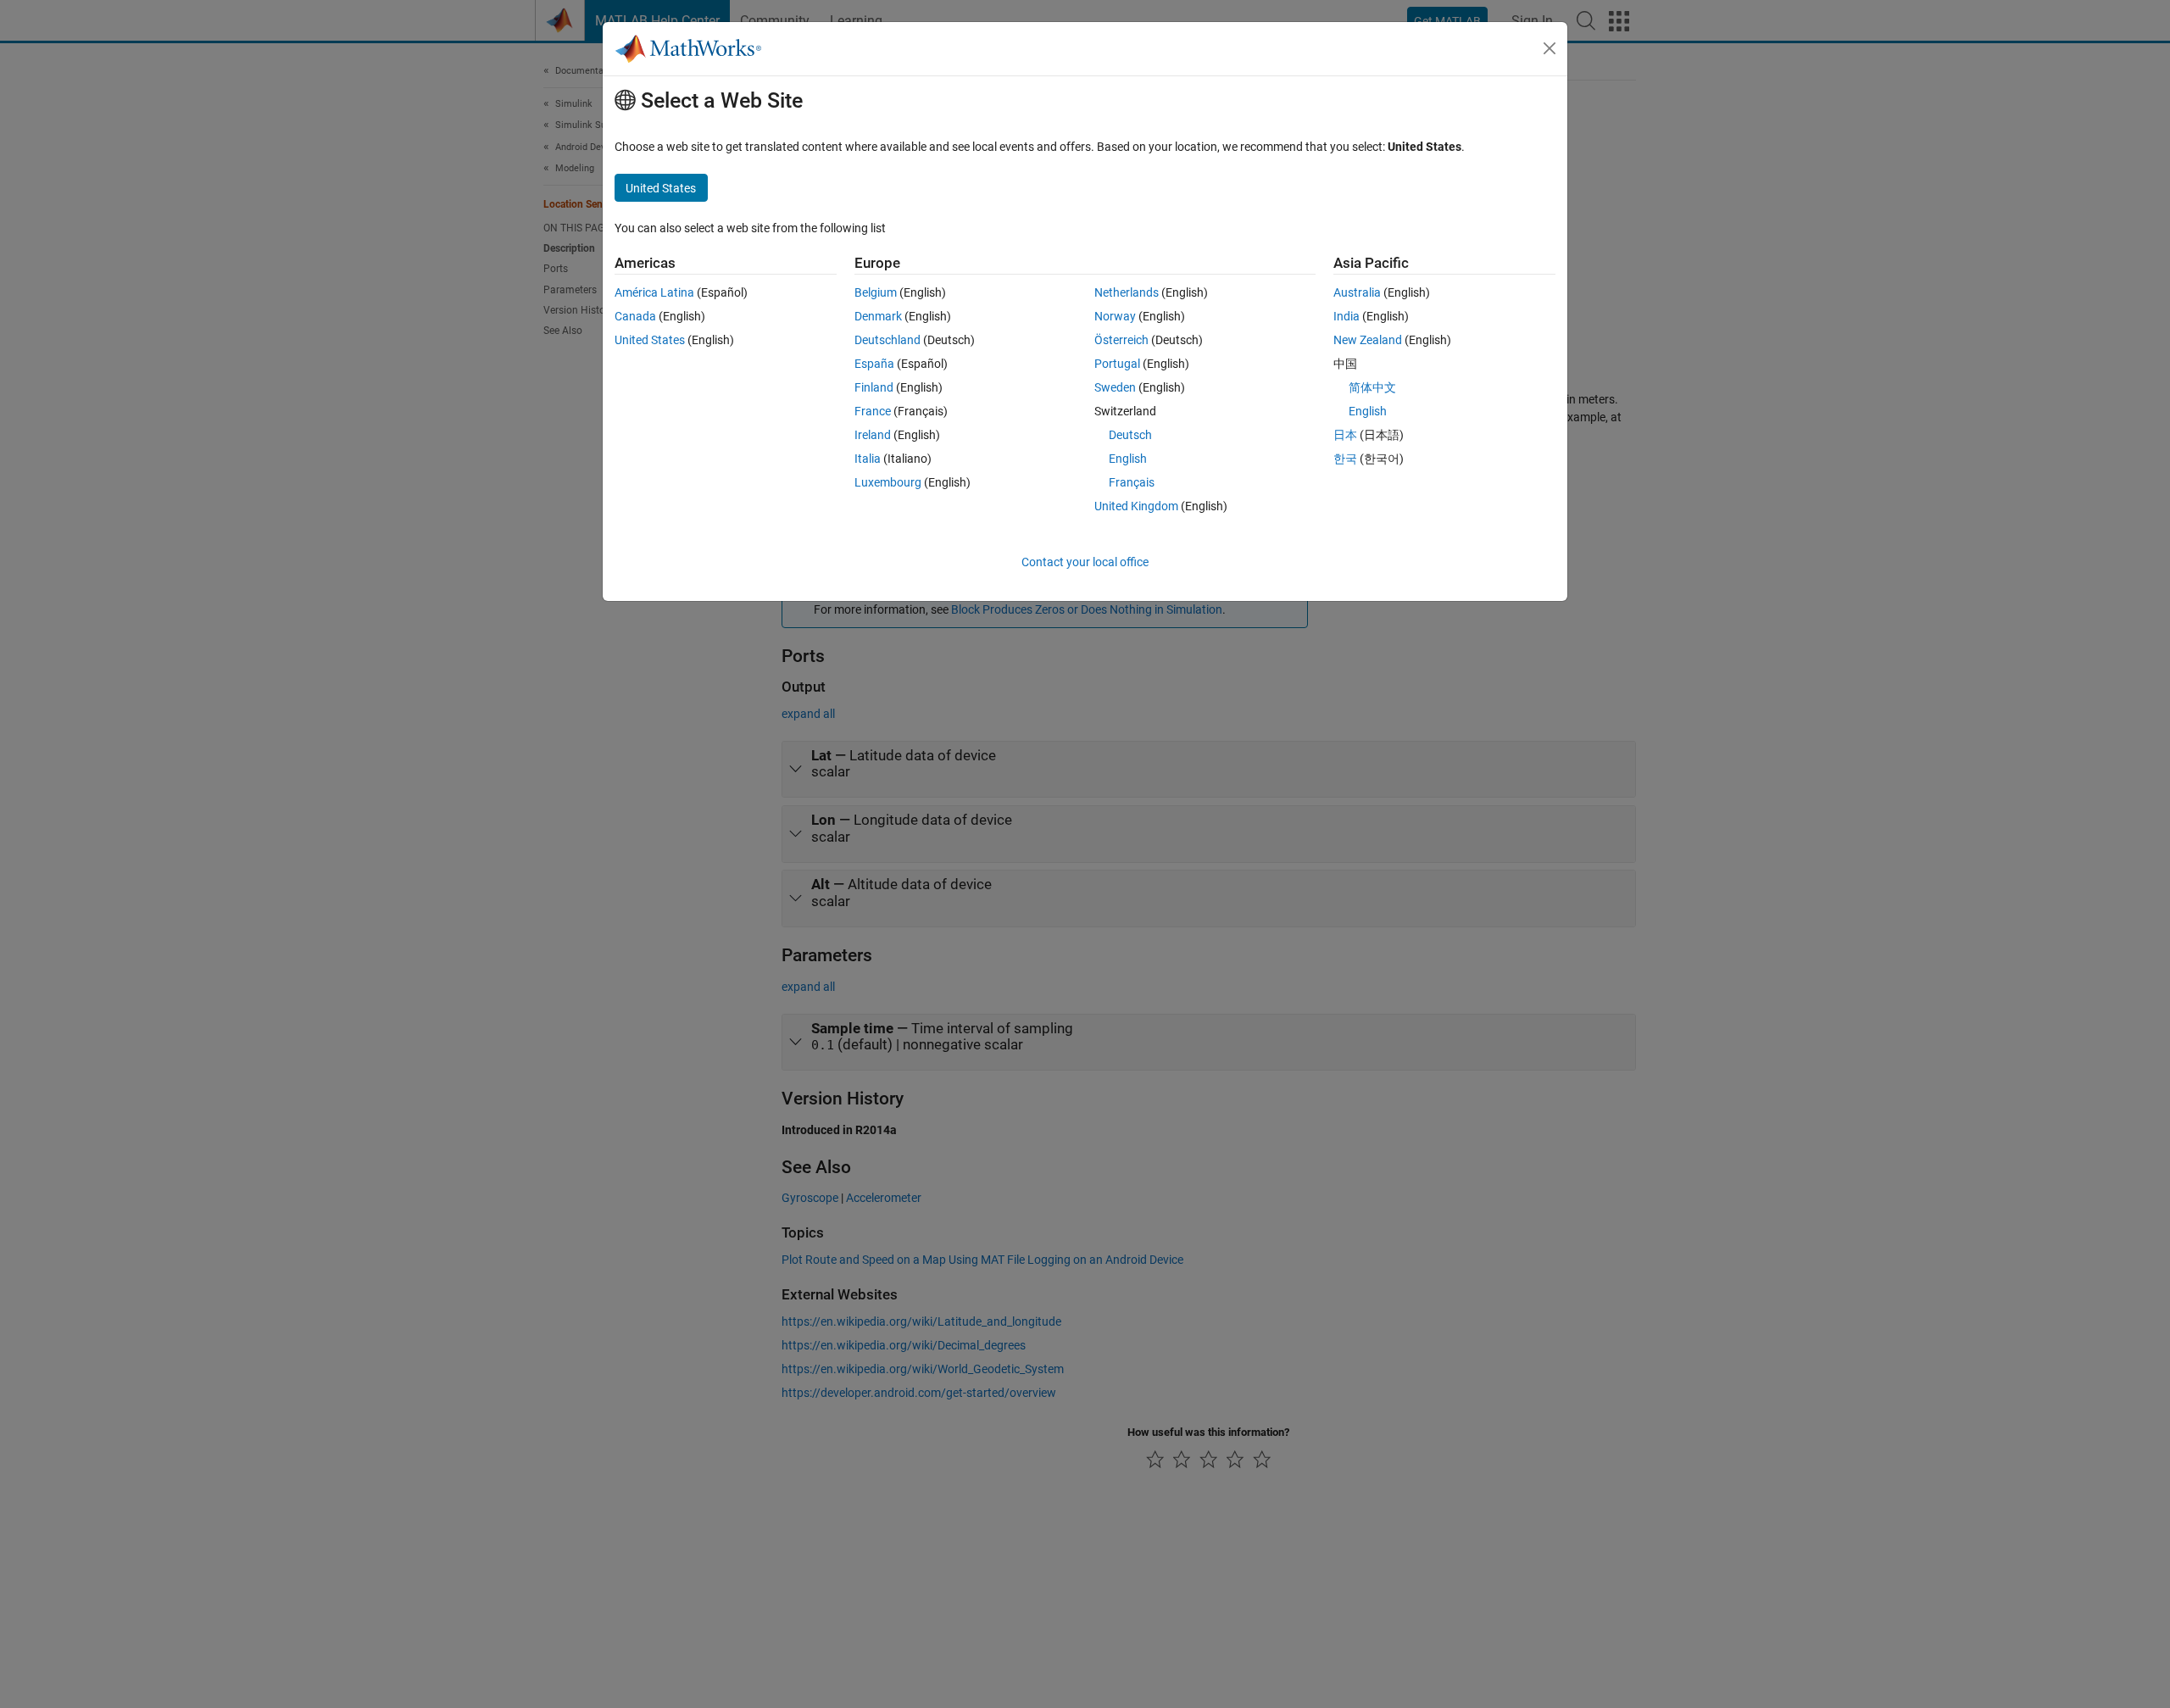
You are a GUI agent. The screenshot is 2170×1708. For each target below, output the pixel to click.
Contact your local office (1085, 562)
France (873, 411)
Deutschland (887, 340)
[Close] (1550, 48)
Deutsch (1130, 435)
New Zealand (1368, 340)
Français (1132, 482)
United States (650, 340)
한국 (1345, 459)
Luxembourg (888, 482)
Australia (1357, 292)
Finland (874, 387)
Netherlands (1127, 292)
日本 (1345, 435)
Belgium (876, 292)
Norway (1115, 316)
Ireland (873, 435)
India (1347, 316)
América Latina (654, 292)
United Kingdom (1136, 506)
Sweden (1115, 387)
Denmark (878, 316)
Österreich (1121, 340)
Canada (635, 316)
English (1128, 459)
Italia (868, 459)
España (874, 364)
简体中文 (1372, 387)
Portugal (1117, 364)
